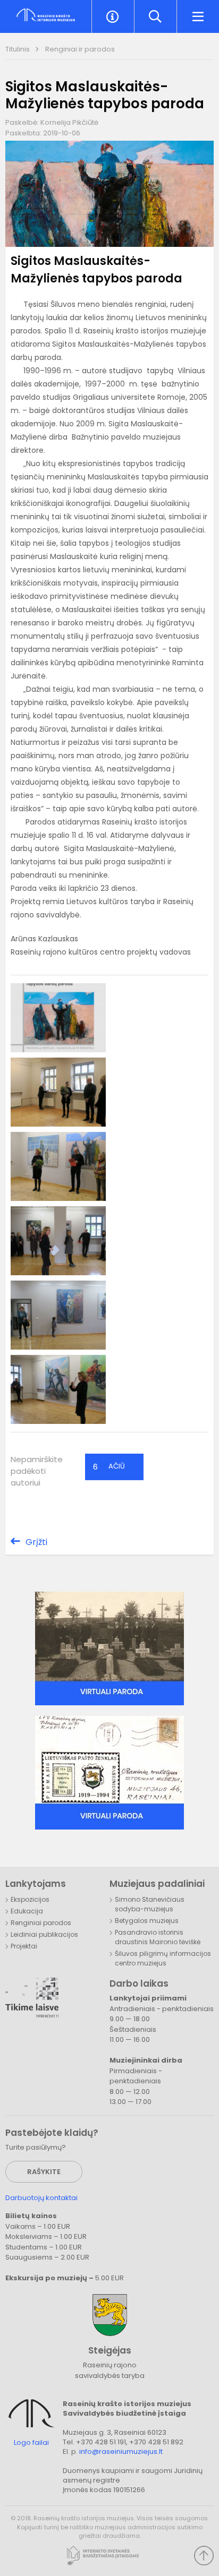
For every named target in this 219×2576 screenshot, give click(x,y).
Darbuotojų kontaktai (41, 2198)
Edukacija (27, 1911)
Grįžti (36, 1542)
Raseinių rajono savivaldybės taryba (110, 2370)
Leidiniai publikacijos (44, 1934)
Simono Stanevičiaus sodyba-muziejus (150, 1904)
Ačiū (109, 1467)
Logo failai (31, 2443)
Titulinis (18, 49)
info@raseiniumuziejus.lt (121, 2452)
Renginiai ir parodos (80, 49)
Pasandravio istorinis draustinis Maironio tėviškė (158, 1937)
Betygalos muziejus (147, 1921)
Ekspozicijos (30, 1899)
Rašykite (44, 2172)
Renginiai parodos (41, 1923)
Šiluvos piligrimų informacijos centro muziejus (163, 1958)
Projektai (24, 1946)
